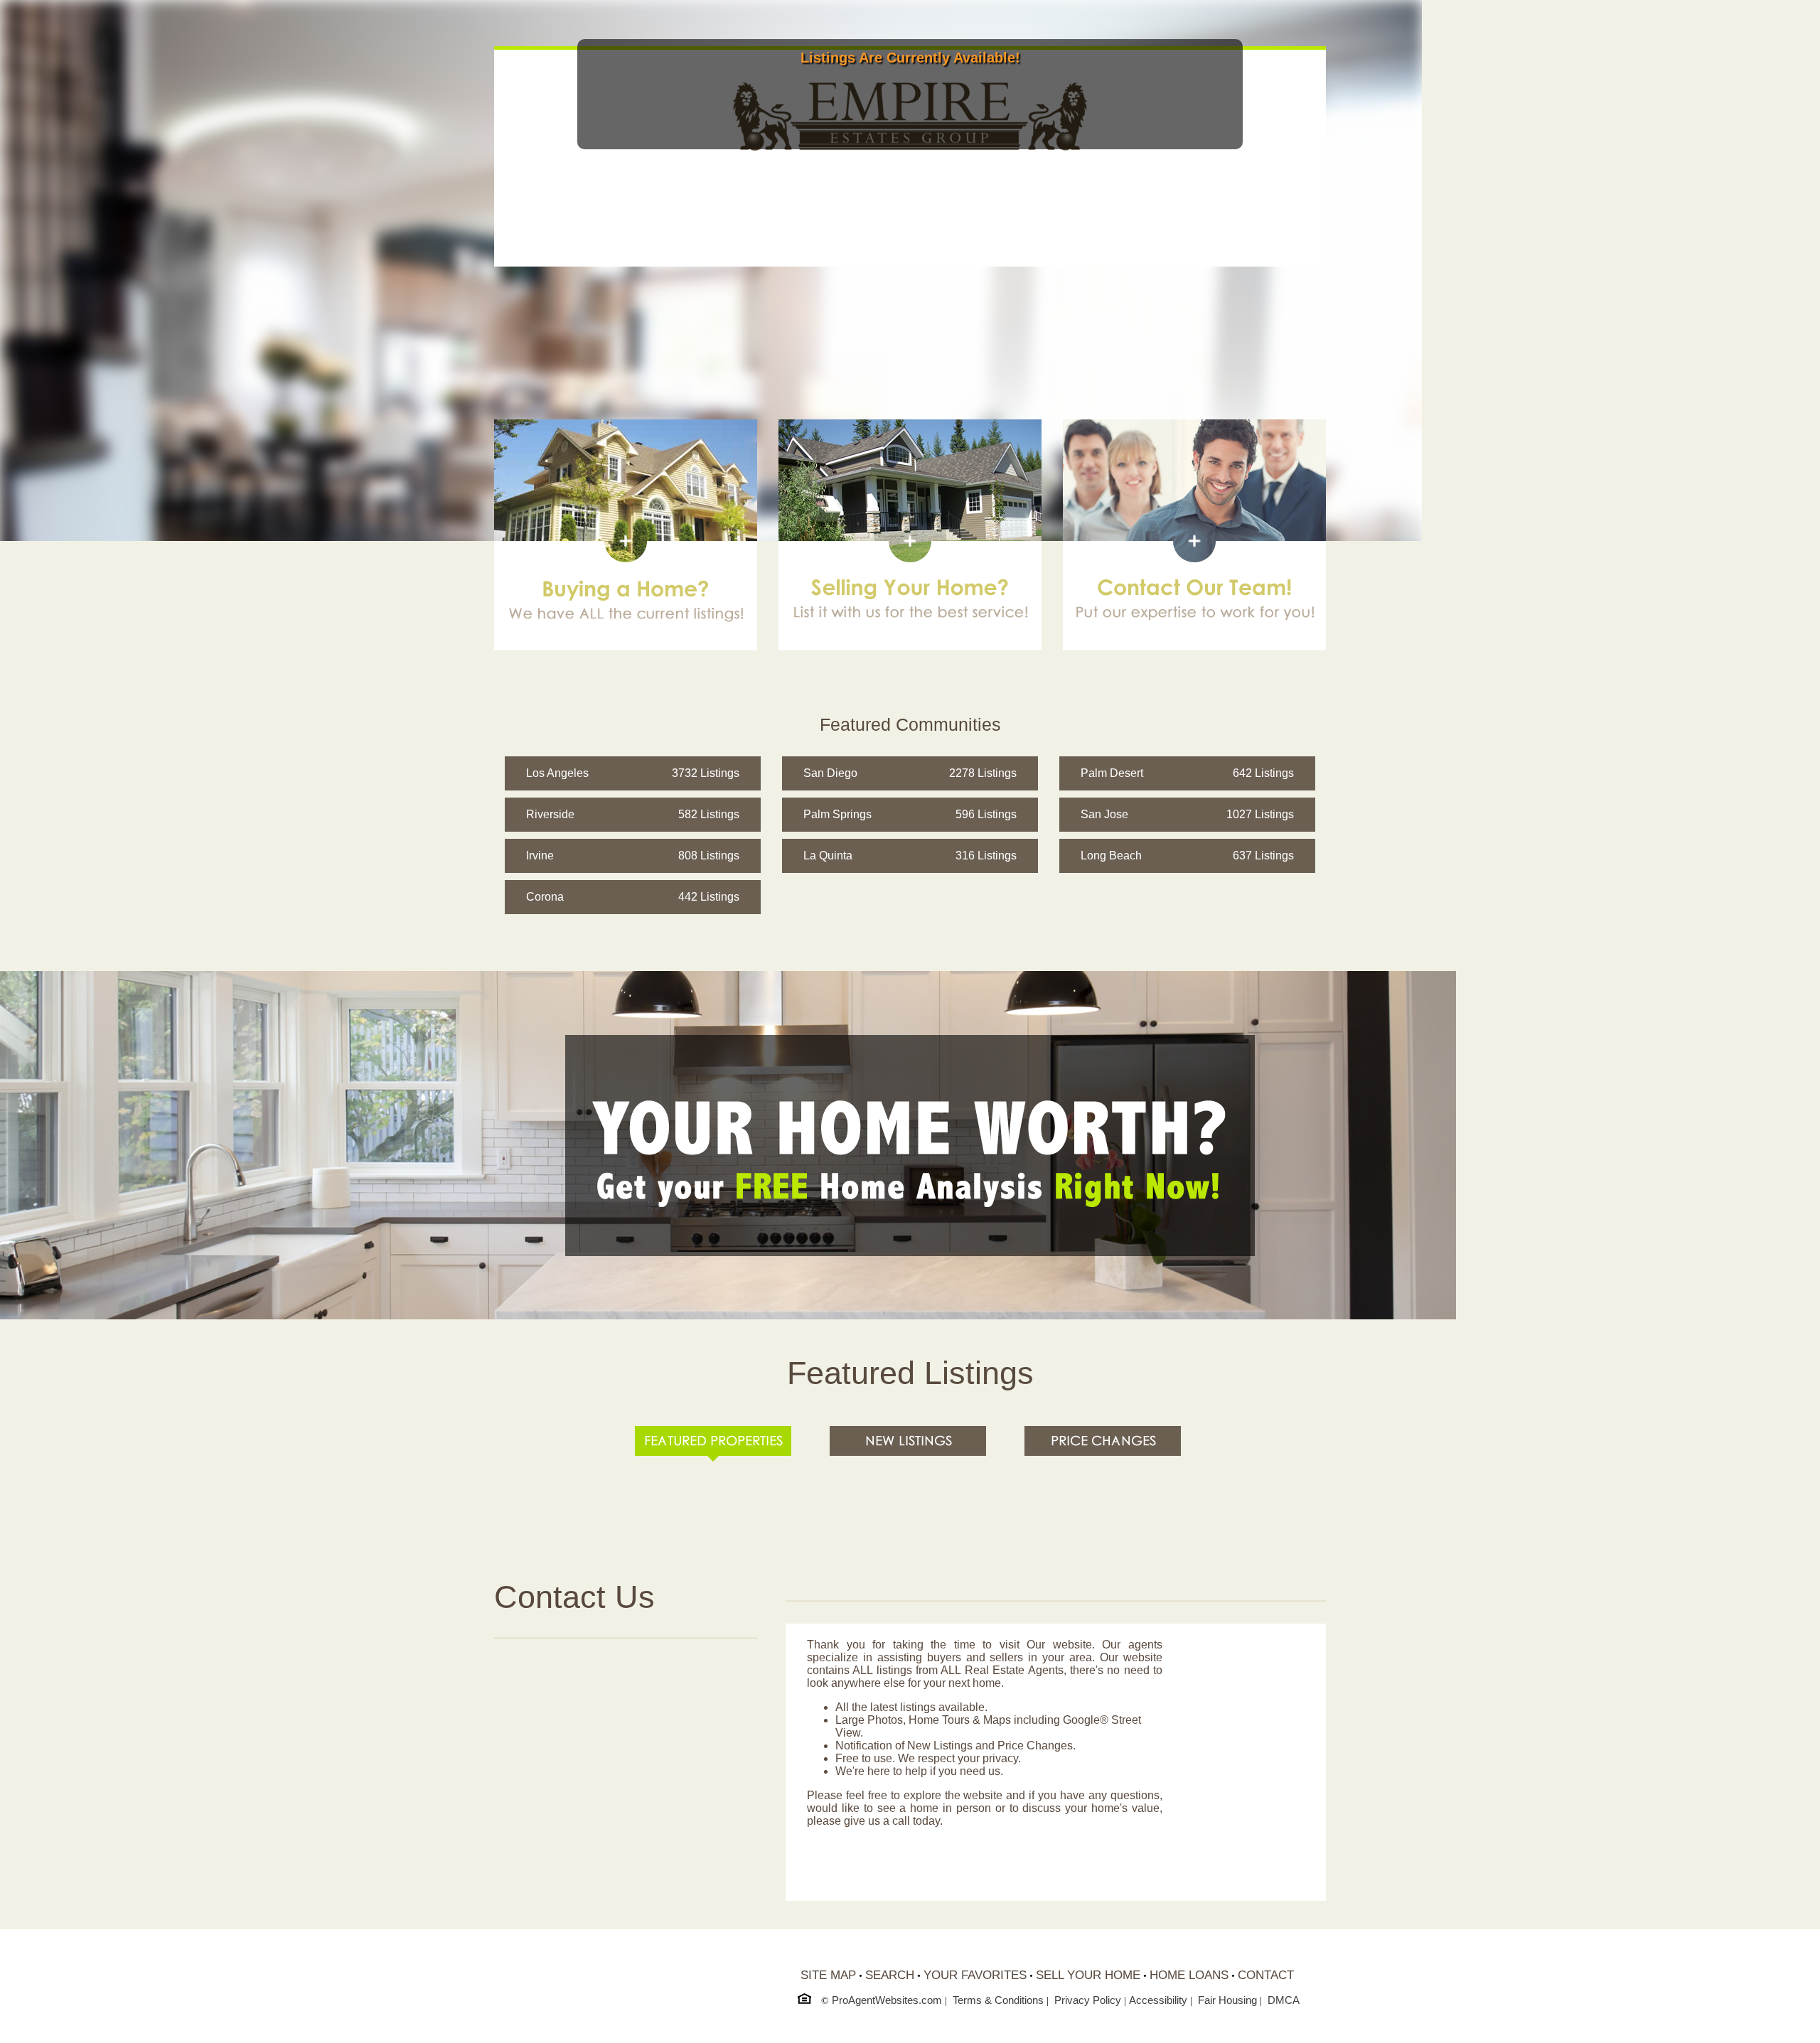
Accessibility (1158, 2000)
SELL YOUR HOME (1088, 1975)
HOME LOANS (1189, 1975)
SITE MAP (828, 1975)
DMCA (1284, 2000)
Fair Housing (1227, 2000)
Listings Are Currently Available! (910, 58)
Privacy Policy (1088, 2000)
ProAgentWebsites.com (887, 2000)
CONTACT (1266, 1975)
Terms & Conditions (998, 2000)
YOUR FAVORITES (975, 1975)
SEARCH (890, 1975)
